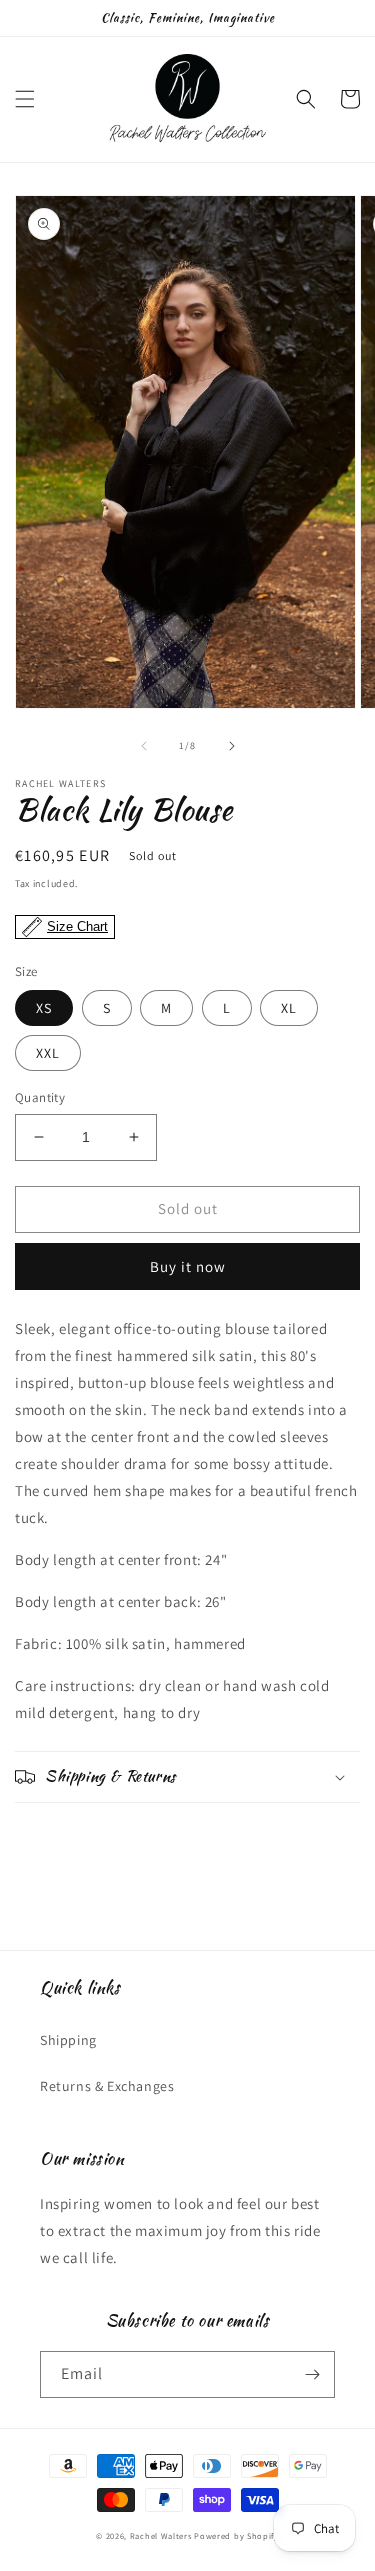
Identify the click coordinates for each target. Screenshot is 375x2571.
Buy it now (188, 1266)
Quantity (40, 1097)
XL (289, 1008)
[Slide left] (144, 746)
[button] (25, 99)
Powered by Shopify (236, 2535)
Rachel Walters (161, 2535)
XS (44, 1008)
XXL (48, 1053)
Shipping (68, 2040)
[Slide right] (232, 746)
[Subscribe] (312, 2374)
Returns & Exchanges (107, 2086)
